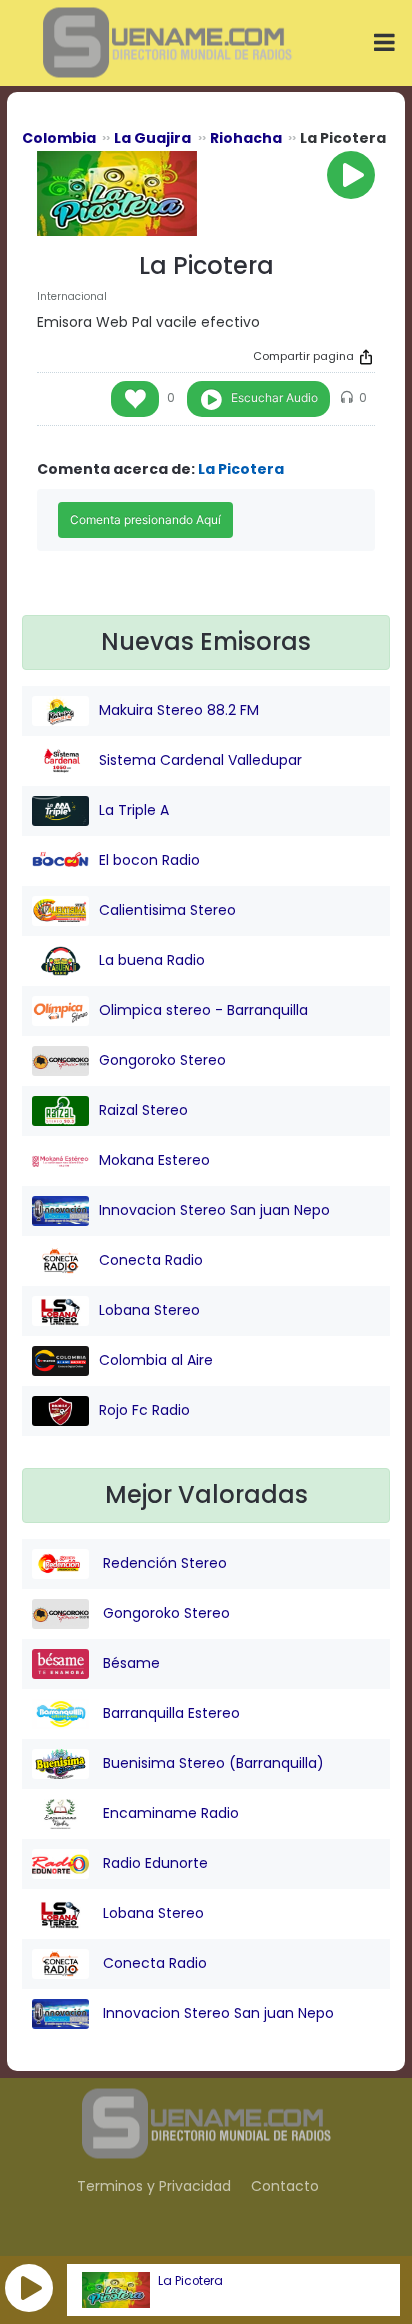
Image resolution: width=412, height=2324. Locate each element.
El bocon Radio (149, 860)
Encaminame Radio (169, 1813)
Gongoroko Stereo (162, 1060)
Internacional (72, 296)
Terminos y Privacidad (154, 2186)
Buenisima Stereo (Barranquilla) (211, 1763)
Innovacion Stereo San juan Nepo (214, 1210)
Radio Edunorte (153, 1863)
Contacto (285, 2186)
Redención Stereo (163, 1563)
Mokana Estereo (154, 1160)
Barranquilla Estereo (169, 1713)
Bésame (129, 1663)
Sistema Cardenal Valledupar (200, 760)
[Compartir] (366, 357)
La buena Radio (152, 960)
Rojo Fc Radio (144, 1410)
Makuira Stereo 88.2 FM (179, 710)
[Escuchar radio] (351, 175)
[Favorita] (135, 399)
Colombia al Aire (156, 1360)
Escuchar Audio (274, 397)
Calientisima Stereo (167, 910)
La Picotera (190, 2281)
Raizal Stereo (143, 1110)
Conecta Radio (151, 1260)
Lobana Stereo (149, 1310)
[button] (29, 2288)
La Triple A (134, 810)
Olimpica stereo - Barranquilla (203, 1010)
